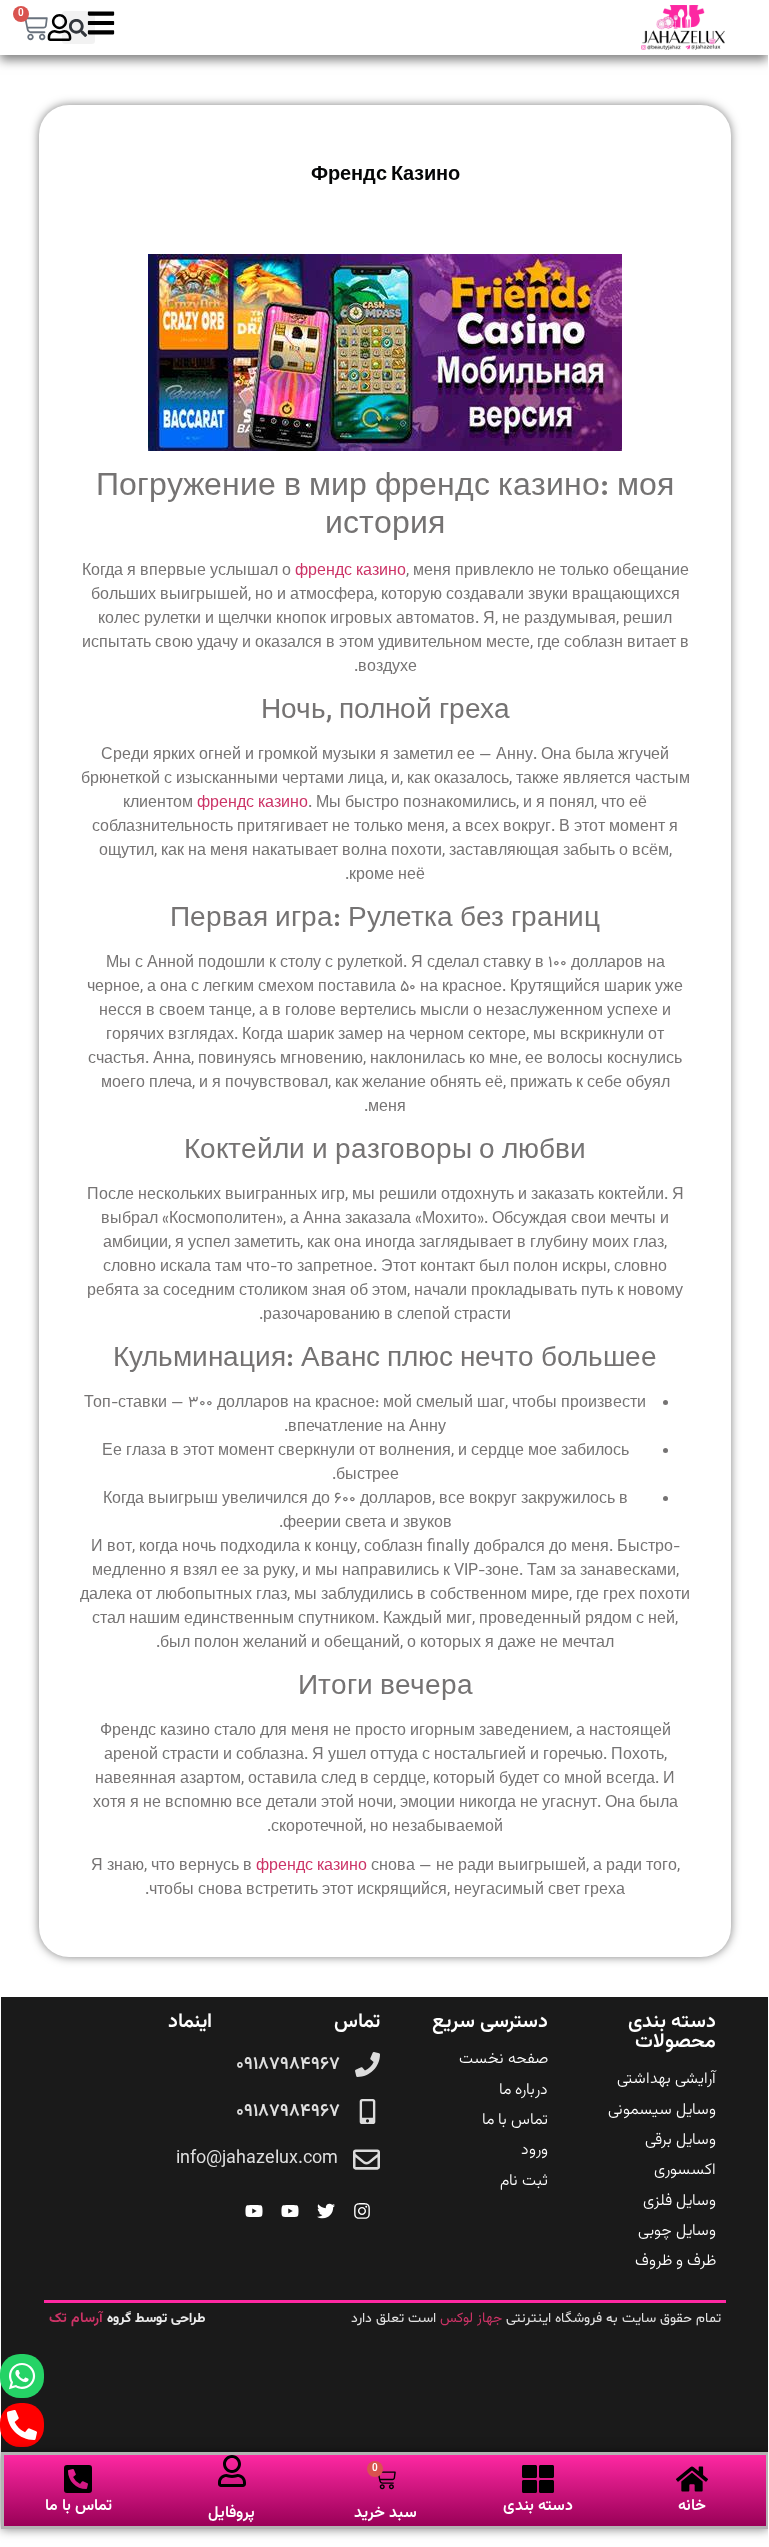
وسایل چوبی (677, 2231)
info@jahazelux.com (257, 2159)
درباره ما (523, 2090)
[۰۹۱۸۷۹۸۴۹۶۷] (367, 2064)
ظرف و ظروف (675, 2261)
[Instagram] (362, 2211)
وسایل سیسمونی (662, 2110)
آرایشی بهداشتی (666, 2079)
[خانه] (692, 2479)
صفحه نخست (503, 2059)
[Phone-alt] (22, 2425)
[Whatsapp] (22, 2376)
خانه (692, 2506)
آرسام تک (78, 2319)
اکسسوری (685, 2170)
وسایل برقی (680, 2140)
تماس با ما (515, 2120)
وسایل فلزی (679, 2201)
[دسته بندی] (538, 2479)
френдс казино (350, 571)
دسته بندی (538, 2506)
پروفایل (231, 2513)
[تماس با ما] (78, 2479)
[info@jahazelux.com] (366, 2159)
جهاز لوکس (471, 2319)
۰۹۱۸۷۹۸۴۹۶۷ (288, 2065)
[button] (78, 27)
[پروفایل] (232, 2471)
